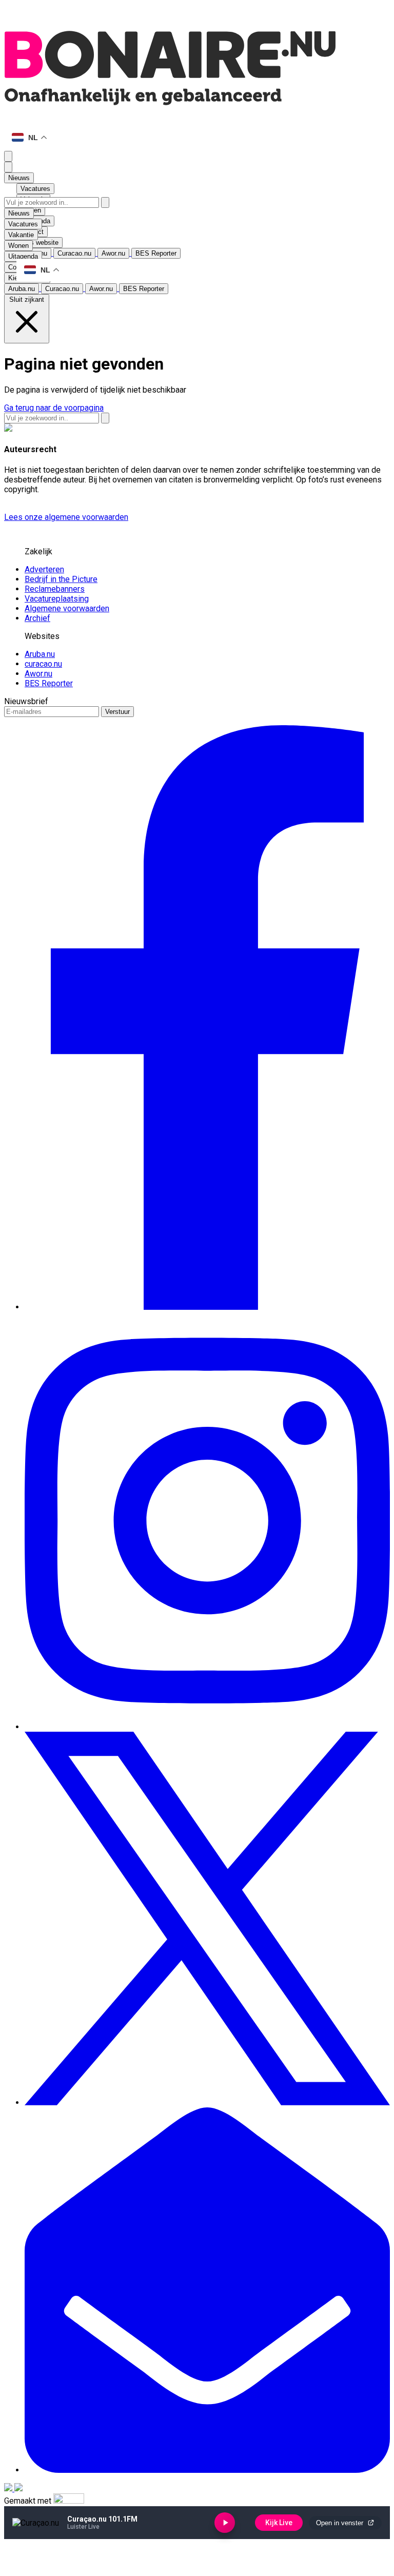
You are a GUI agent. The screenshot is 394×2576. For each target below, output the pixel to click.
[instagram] (207, 1727)
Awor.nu (38, 674)
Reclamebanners (55, 589)
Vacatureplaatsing (57, 599)
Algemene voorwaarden (67, 608)
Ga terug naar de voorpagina (54, 408)
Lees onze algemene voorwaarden (66, 517)
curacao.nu (43, 664)
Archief (37, 618)
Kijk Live (279, 2523)
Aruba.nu (40, 654)
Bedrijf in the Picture (61, 579)
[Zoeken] (105, 202)
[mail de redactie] (207, 2470)
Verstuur (117, 712)
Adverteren (44, 569)
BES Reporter (49, 683)
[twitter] (207, 2103)
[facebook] (207, 1307)
